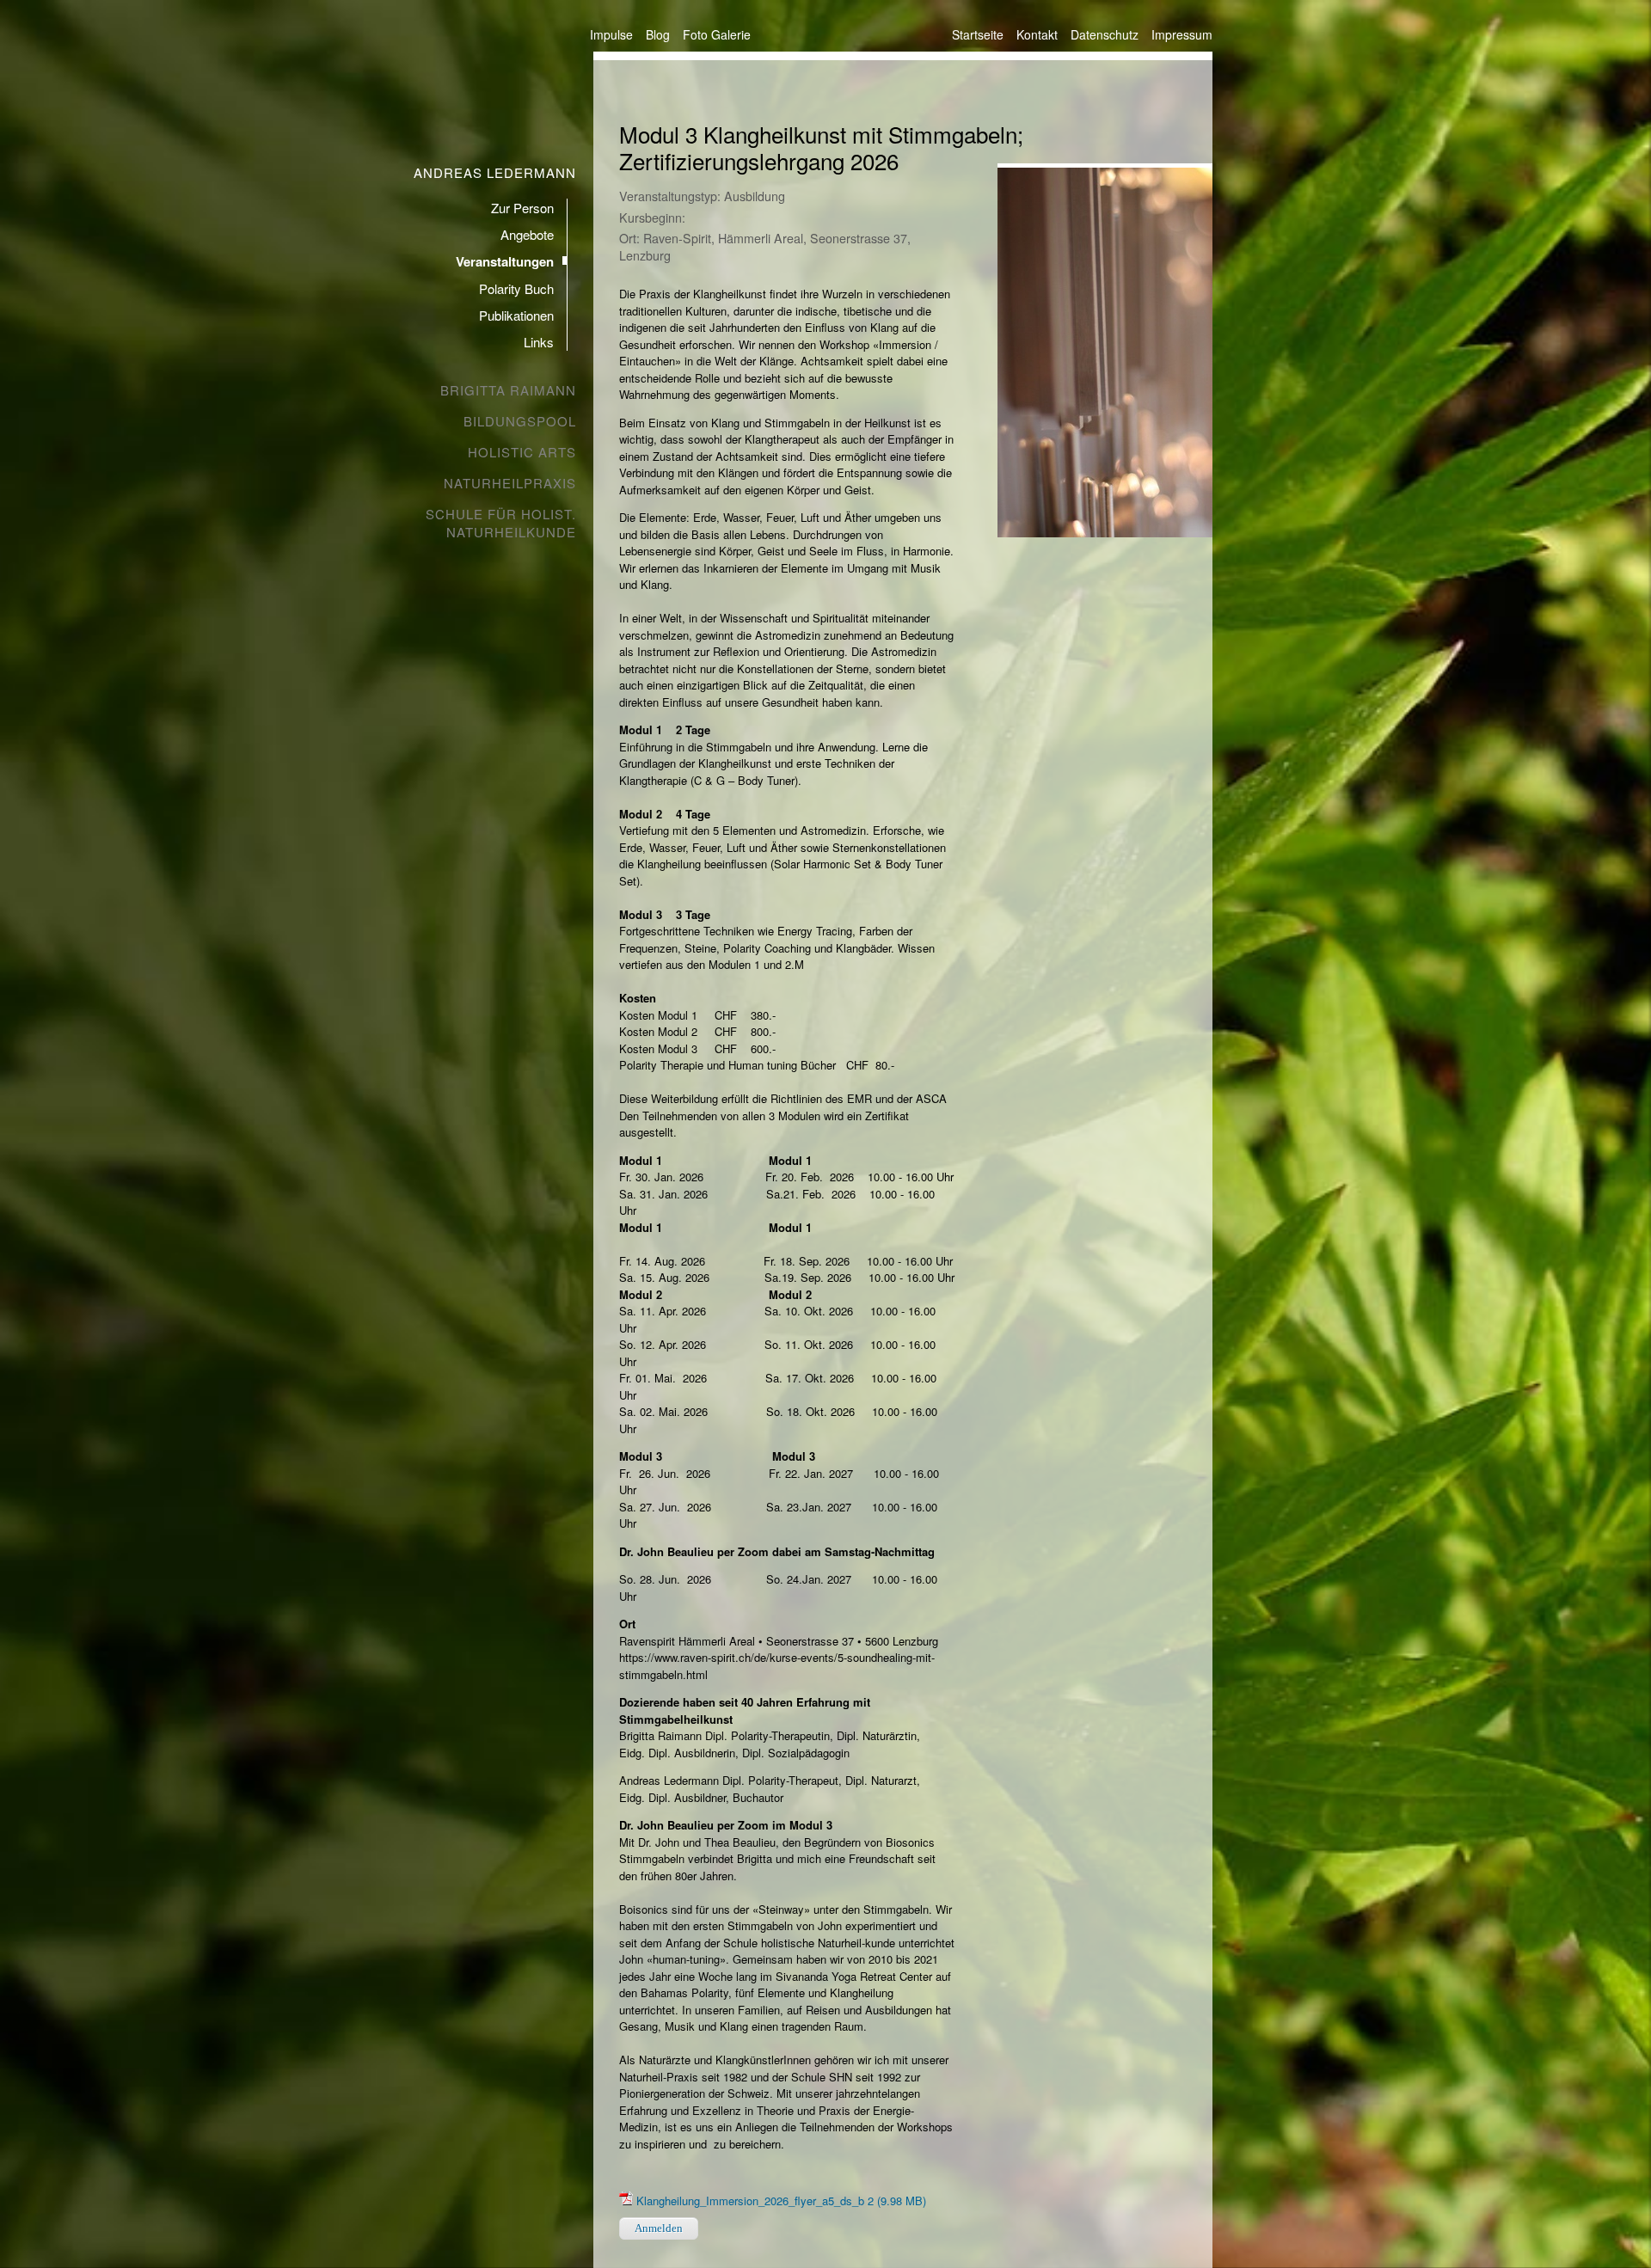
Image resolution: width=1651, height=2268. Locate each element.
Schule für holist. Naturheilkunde (501, 523)
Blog (658, 34)
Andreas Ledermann (495, 172)
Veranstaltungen (505, 261)
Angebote (527, 234)
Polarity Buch (516, 288)
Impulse (611, 34)
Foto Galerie (717, 34)
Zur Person (522, 208)
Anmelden (659, 2228)
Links (539, 342)
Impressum (1182, 34)
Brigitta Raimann (508, 390)
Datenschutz (1105, 34)
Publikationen (516, 315)
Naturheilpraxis (510, 483)
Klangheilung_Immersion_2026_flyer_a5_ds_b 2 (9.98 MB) (781, 2201)
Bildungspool (520, 421)
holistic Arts (522, 452)
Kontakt (1037, 34)
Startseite (978, 34)
